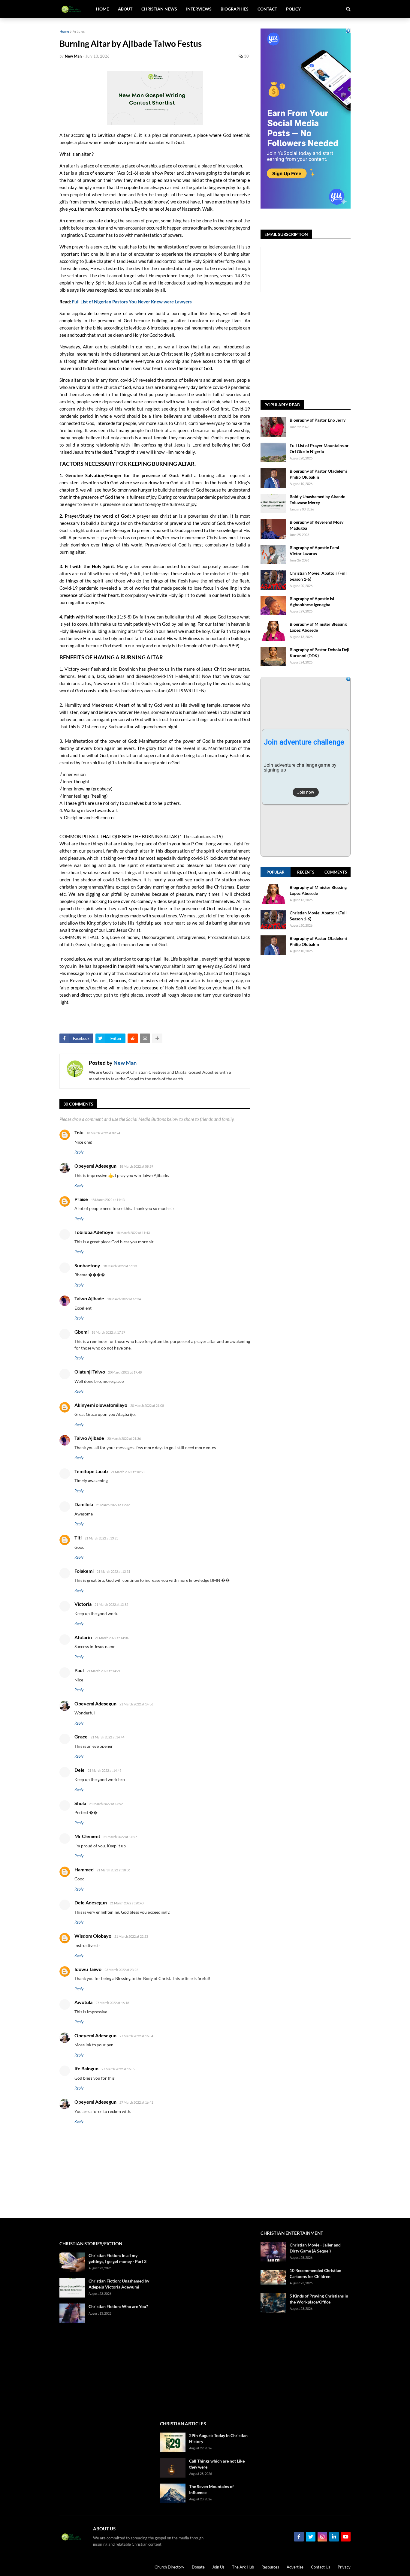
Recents (306, 872)
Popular (276, 872)
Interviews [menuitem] (199, 9)
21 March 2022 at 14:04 (112, 1638)
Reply (79, 1152)
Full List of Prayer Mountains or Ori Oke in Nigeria (319, 448)
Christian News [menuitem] (159, 9)
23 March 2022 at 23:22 (121, 1970)
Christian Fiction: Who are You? (118, 2306)
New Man (125, 1063)
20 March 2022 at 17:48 (125, 1372)
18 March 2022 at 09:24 (103, 1133)
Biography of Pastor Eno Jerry (318, 420)
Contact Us (321, 2567)
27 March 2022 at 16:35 (118, 2069)
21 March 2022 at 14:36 (136, 1704)
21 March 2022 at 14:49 (104, 1770)
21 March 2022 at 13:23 (101, 1538)
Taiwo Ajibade (89, 1298)
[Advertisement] (335, 346)
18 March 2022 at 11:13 (108, 1200)
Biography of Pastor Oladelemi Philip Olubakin (318, 474)
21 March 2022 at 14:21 (104, 1671)
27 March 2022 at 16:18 (112, 2003)
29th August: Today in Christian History (218, 2438)
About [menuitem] (125, 9)
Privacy (344, 2567)
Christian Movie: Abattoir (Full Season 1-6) (318, 576)
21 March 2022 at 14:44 (107, 1737)
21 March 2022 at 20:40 (127, 1903)
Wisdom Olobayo (93, 1936)
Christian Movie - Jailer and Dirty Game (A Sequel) (315, 2248)
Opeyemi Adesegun (95, 1166)
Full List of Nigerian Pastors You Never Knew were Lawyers (132, 302)
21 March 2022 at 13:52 (111, 1604)
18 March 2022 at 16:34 (124, 1299)
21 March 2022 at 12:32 (113, 1505)
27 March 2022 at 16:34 (136, 2036)
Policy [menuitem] (293, 9)
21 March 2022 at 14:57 (120, 1837)
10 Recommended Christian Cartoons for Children (315, 2273)
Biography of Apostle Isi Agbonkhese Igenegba (312, 602)
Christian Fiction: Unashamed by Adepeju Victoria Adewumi (119, 2284)
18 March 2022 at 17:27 (108, 1332)
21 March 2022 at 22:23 (131, 1936)
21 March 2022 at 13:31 (113, 1571)
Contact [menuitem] (267, 9)
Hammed (84, 1869)
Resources (270, 2567)
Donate (198, 2567)
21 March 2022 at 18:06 (113, 1870)
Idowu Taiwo (88, 1969)
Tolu (79, 1132)
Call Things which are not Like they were (217, 2464)
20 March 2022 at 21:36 (124, 1438)
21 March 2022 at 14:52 (106, 1804)
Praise (81, 1199)
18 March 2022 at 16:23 (120, 1266)
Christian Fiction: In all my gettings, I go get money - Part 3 (118, 2258)
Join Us (218, 2567)
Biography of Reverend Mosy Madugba (317, 525)
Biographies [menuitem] (235, 9)
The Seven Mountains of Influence (211, 2489)
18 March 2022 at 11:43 (133, 1233)
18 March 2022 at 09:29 (136, 1166)
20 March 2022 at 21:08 (147, 1405)
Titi (78, 1538)
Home (64, 31)
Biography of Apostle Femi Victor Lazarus (314, 551)
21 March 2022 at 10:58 (128, 1472)
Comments (336, 872)
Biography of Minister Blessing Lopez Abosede (318, 627)
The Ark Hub (243, 2567)
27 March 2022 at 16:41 (136, 2102)
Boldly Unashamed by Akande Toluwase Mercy (317, 500)
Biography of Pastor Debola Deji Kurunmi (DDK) (320, 653)
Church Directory (169, 2567)
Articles (79, 31)
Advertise (295, 2567)
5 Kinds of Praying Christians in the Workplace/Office (319, 2299)
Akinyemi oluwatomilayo (101, 1405)
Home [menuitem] (102, 9)
